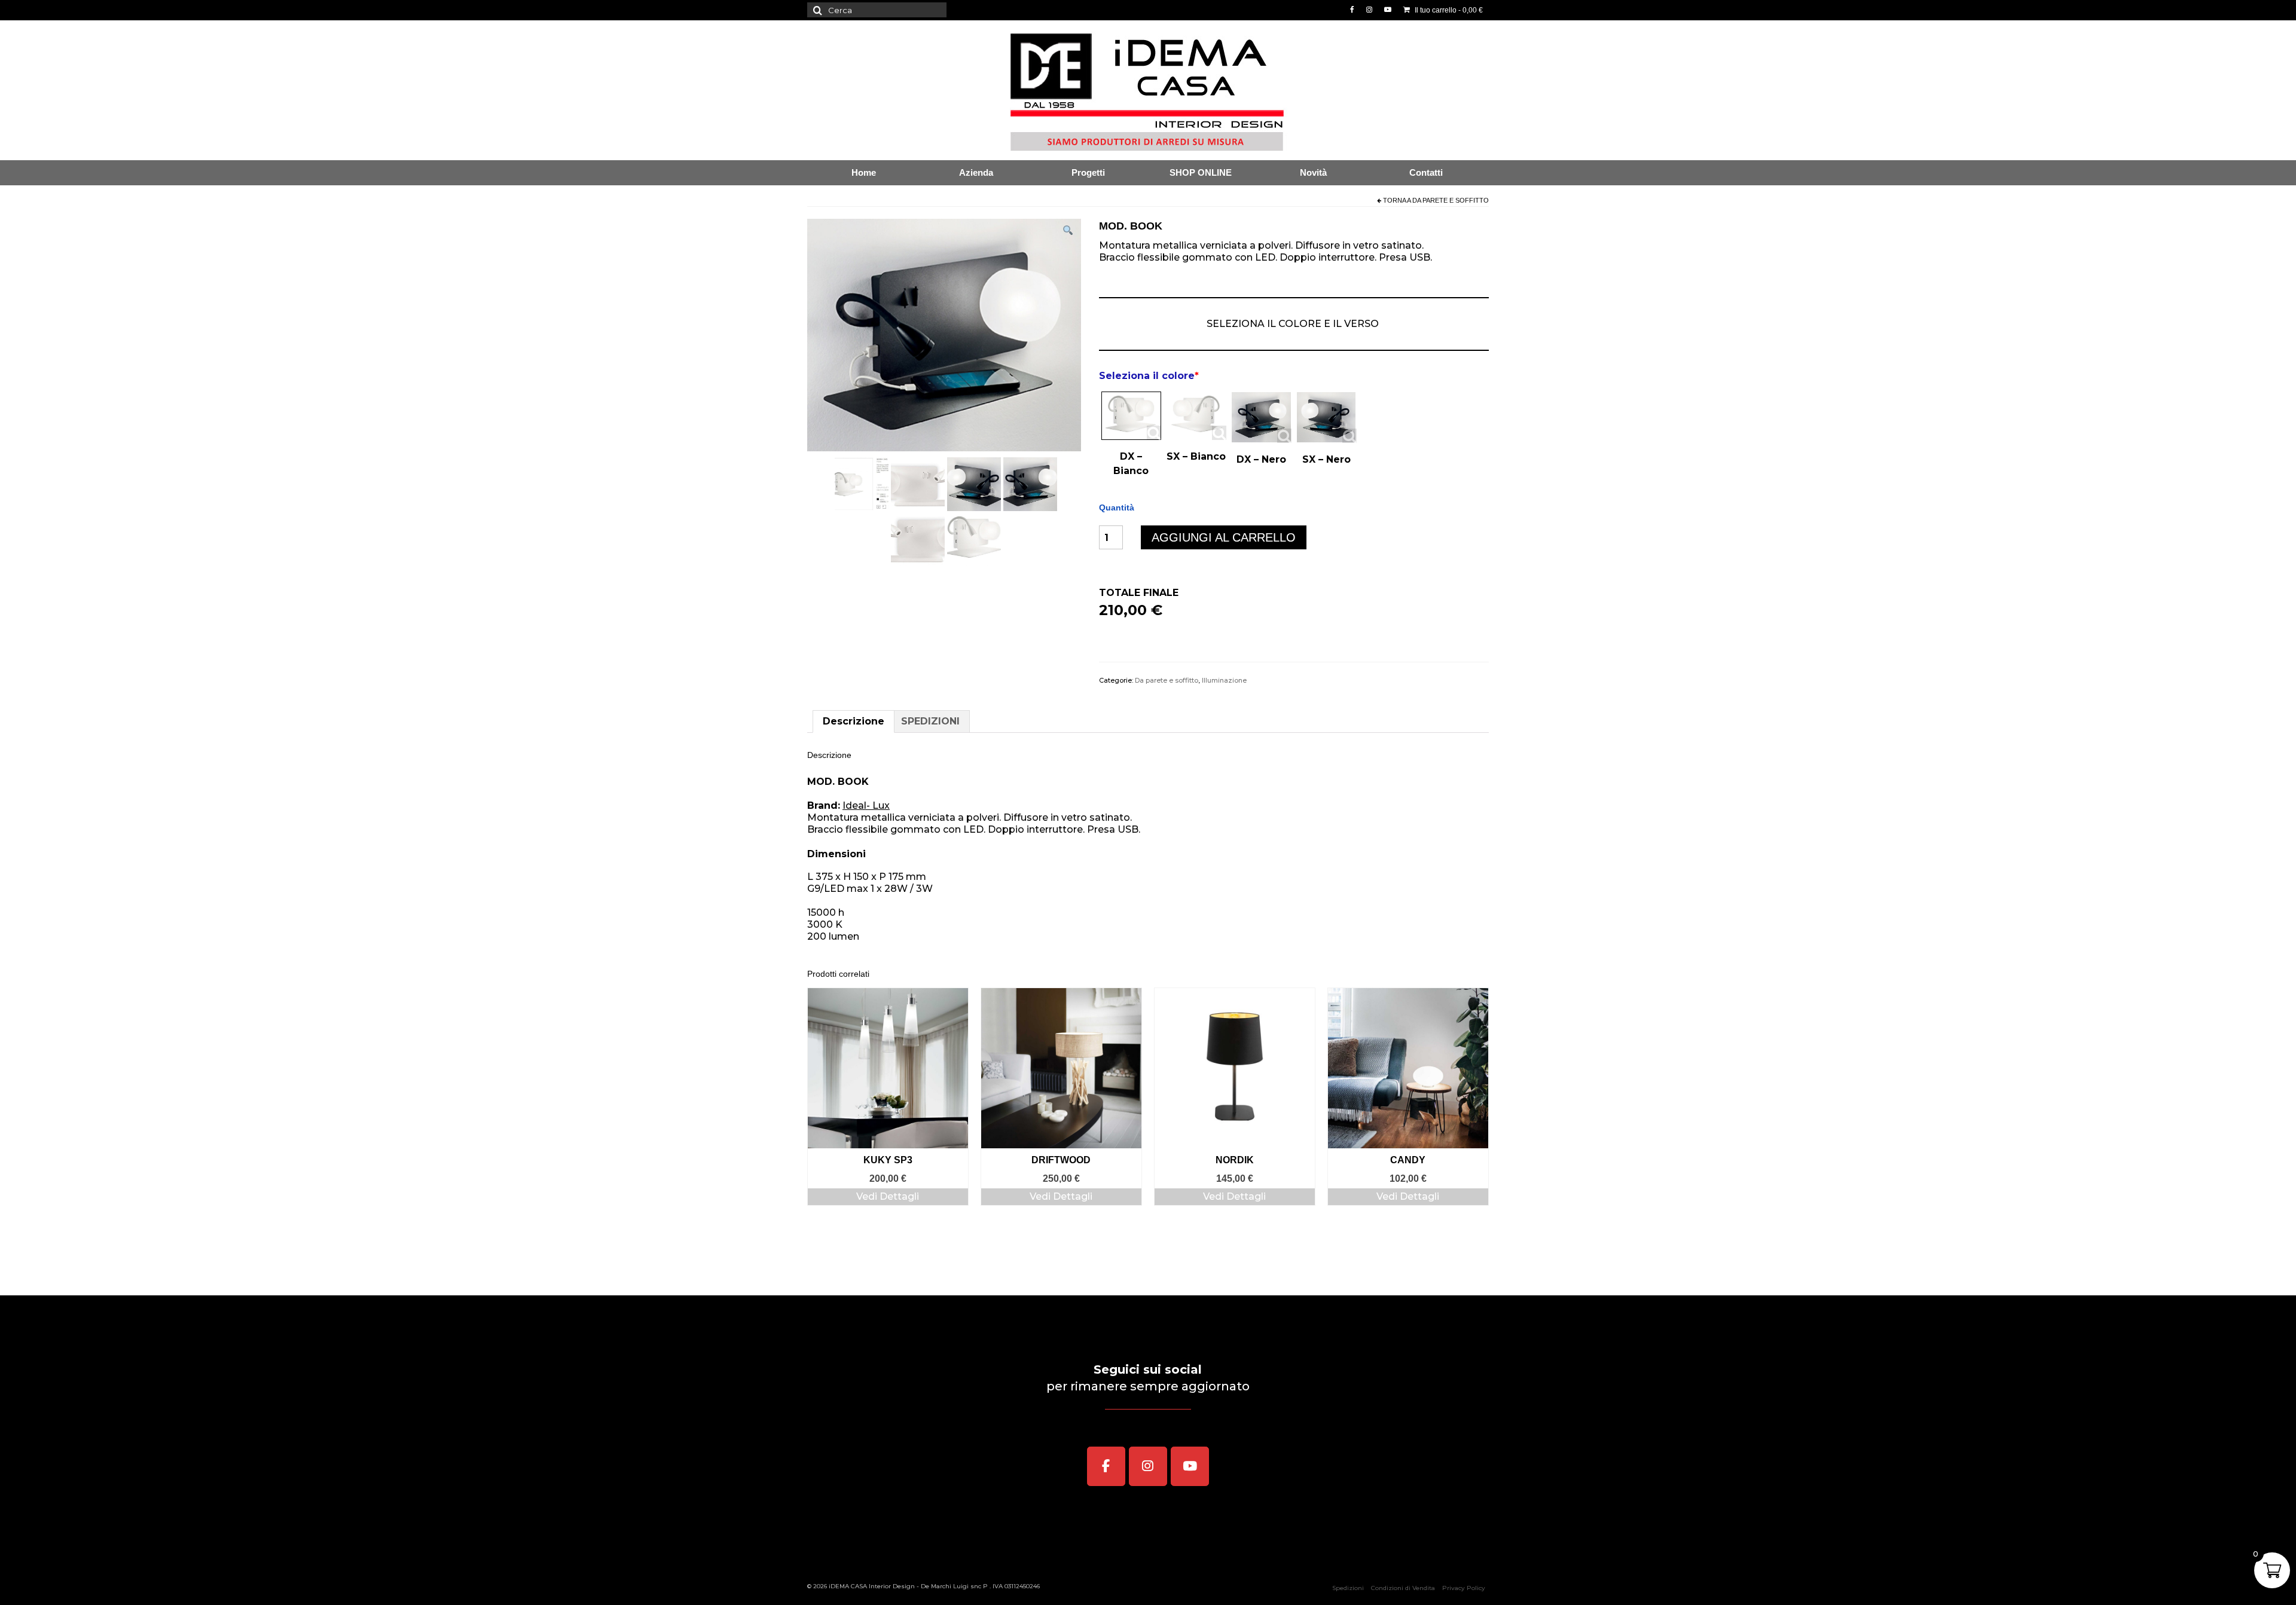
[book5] (918, 483)
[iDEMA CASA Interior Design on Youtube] (1190, 1466)
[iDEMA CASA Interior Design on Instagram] (1148, 1466)
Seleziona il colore (1149, 376)
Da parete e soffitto (1451, 200)
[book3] (918, 538)
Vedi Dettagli (888, 1196)
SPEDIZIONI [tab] (930, 721)
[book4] (1030, 483)
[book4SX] (974, 483)
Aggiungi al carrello (1224, 537)
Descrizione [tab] (854, 721)
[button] (1068, 232)
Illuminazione (1224, 680)
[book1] (974, 538)
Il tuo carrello (1448, 10)
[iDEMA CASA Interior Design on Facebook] (1106, 1466)
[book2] (862, 483)
